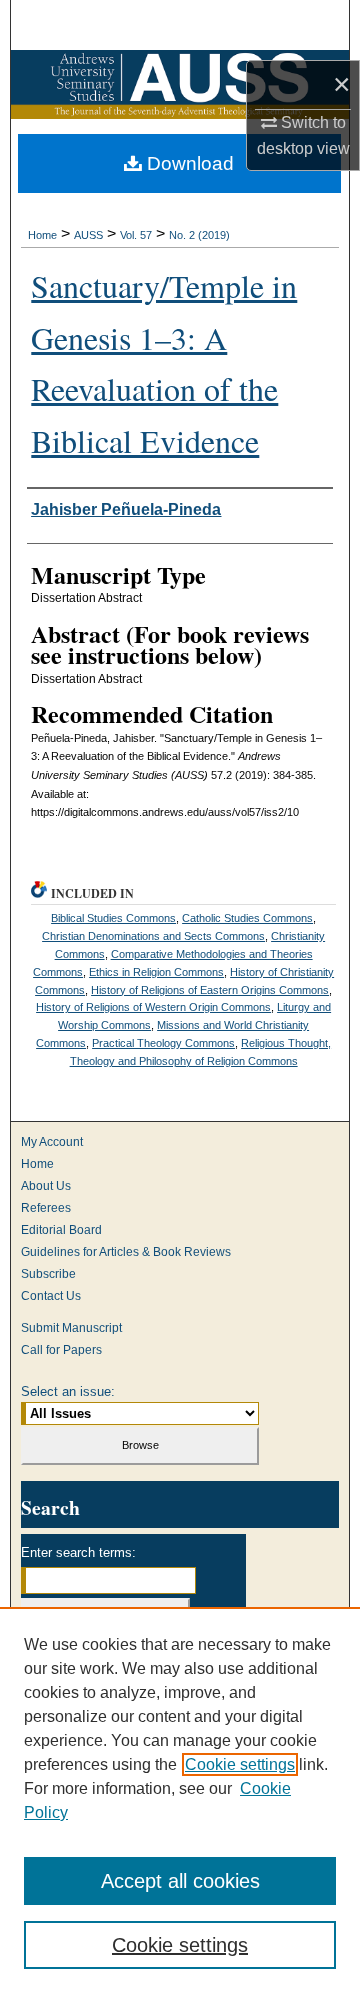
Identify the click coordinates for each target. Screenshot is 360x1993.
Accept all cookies (180, 1881)
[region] (180, 1800)
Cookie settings (240, 1764)
